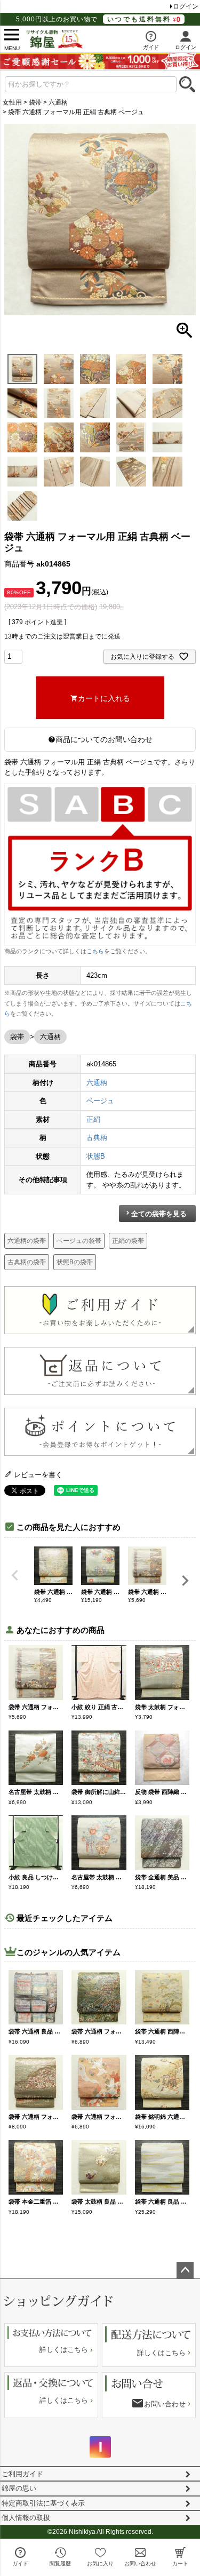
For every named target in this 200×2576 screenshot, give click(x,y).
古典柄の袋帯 (27, 1262)
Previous (15, 1575)
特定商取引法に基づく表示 (43, 2503)
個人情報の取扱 (26, 2518)
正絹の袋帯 (128, 1241)
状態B (96, 1156)
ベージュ (100, 1101)
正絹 (93, 1119)
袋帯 (35, 102)
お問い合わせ (165, 2404)
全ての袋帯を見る (159, 1214)
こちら (95, 951)
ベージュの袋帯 (79, 1241)
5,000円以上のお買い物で (94, 19)
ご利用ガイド (22, 2474)
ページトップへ (185, 2270)
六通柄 (58, 102)
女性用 (12, 102)
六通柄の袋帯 (27, 1241)
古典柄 (97, 1138)
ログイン (186, 6)
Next (185, 1581)
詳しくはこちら (64, 2350)
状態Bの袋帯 (75, 1262)
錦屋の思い (19, 2488)
